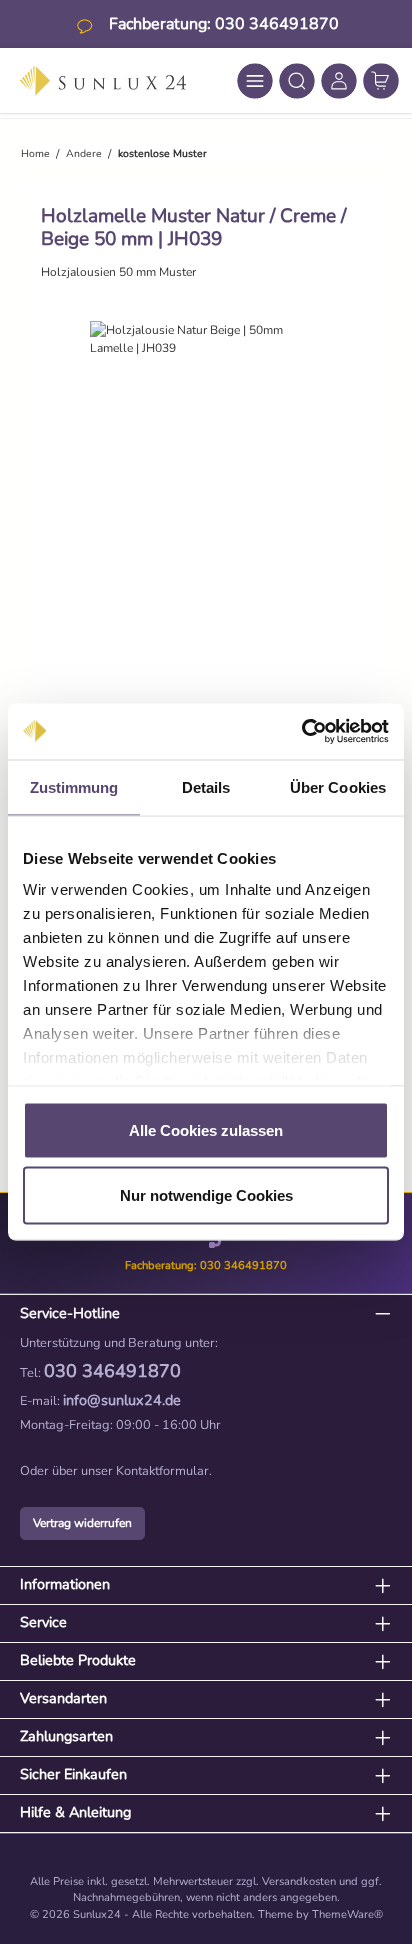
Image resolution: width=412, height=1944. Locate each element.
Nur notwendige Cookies (206, 1195)
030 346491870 (112, 1371)
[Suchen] (297, 81)
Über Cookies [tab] (338, 786)
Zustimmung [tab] (74, 786)
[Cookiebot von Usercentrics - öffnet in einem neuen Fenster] (301, 732)
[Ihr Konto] (339, 81)
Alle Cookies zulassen (206, 1129)
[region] (206, 521)
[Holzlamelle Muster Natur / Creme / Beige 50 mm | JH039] (205, 339)
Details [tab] (206, 786)
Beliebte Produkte (78, 1660)
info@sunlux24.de (122, 1400)
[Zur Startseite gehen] (103, 81)
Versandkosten (299, 1881)
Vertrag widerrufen (82, 1523)
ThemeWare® (347, 1914)
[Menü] (255, 81)
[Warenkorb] (381, 81)
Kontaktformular (162, 1471)
